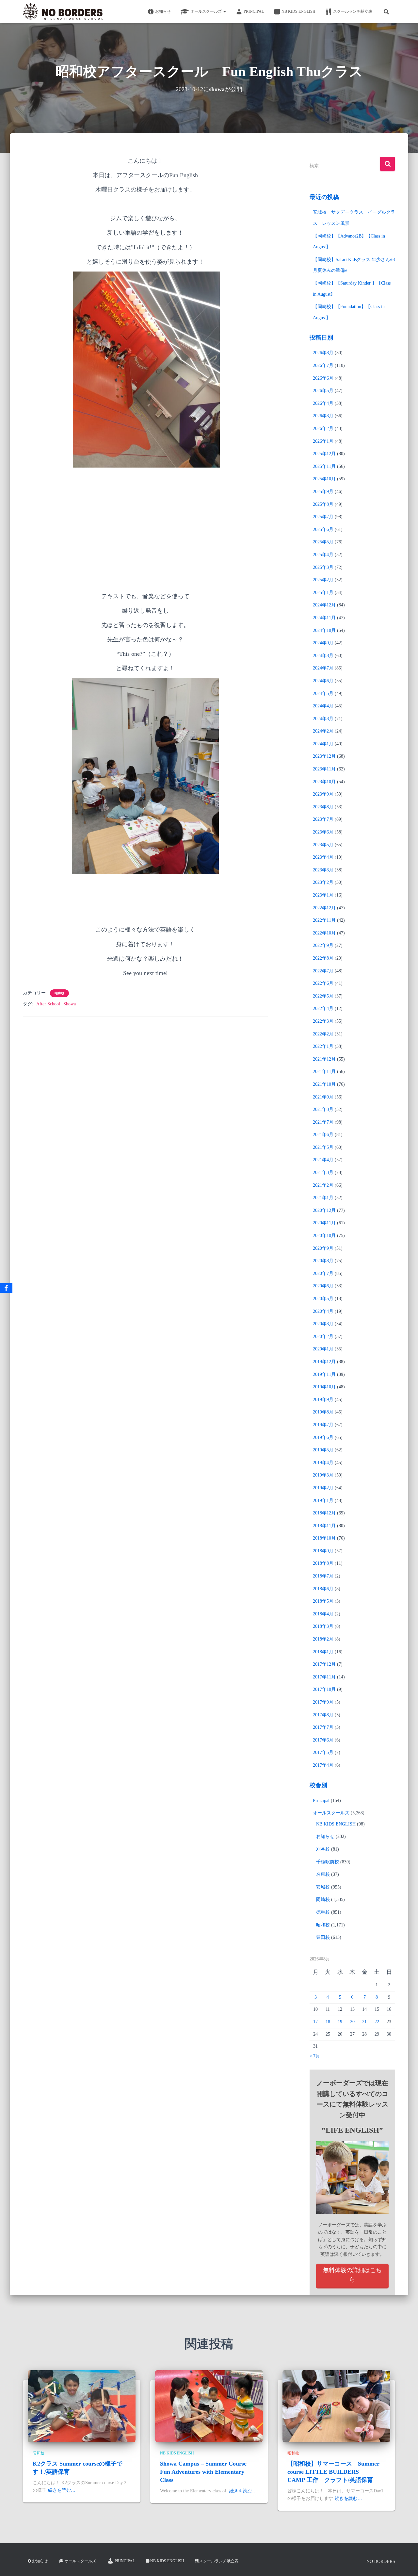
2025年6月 (323, 529)
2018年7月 (323, 1576)
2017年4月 (323, 1765)
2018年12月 (324, 1513)
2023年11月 (324, 769)
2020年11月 (324, 1223)
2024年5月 (323, 694)
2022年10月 (324, 933)
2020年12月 (324, 1210)
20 (352, 2022)
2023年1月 (323, 895)
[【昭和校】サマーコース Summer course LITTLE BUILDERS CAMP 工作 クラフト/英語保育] (336, 2406)
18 (328, 2022)
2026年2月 (323, 429)
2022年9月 (323, 945)
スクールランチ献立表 (353, 11)
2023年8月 (323, 807)
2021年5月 (323, 1147)
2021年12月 (324, 1059)
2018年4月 (323, 1614)
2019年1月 (323, 1501)
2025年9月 (323, 492)
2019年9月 (323, 1400)
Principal (254, 11)
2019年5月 (323, 1450)
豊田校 (323, 1937)
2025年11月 (324, 466)
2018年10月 (324, 1538)
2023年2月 (323, 882)
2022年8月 (323, 958)
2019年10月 (324, 1387)
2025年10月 (324, 479)
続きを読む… (62, 2490)
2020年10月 (324, 1236)
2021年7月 (323, 1122)
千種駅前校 (328, 1862)
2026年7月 (323, 365)
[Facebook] (6, 1288)
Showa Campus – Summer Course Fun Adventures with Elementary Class (203, 2472)
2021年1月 (323, 1198)
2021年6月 (323, 1135)
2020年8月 (323, 1261)
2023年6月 (323, 832)
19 (340, 2022)
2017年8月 (323, 1715)
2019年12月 (324, 1362)
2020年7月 (323, 1273)
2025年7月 (323, 517)
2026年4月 (323, 403)
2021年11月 (324, 1072)
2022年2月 (323, 1034)
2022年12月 (324, 908)
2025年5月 (323, 542)
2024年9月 (323, 643)
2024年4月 (323, 706)
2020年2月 (323, 1337)
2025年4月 (323, 555)
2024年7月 (323, 668)
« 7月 (315, 2056)
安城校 (323, 1887)
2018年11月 (324, 1526)
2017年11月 (324, 1677)
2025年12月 (324, 454)
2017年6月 (323, 1740)
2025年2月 (323, 580)
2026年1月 (323, 441)
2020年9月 (323, 1248)
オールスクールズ (207, 11)
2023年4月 (323, 857)
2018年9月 (323, 1551)
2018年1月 (323, 1652)
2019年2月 (323, 1488)
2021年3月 (323, 1172)
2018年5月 (323, 1601)
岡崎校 (323, 1899)
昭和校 (59, 993)
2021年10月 (324, 1084)
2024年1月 (323, 744)
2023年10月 (324, 782)
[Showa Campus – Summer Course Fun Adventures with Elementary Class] (209, 2406)
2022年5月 (323, 996)
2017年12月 (324, 1664)
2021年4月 (323, 1160)
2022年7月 (323, 971)
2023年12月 (324, 756)
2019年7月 (323, 1425)
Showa (70, 1004)
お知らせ (163, 11)
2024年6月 (323, 681)
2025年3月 (323, 567)
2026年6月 (323, 378)
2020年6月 (323, 1286)
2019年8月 (323, 1412)
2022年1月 (323, 1046)
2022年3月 (323, 1021)
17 (315, 2022)
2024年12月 (324, 605)
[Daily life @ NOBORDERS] (63, 11)
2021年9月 (323, 1097)
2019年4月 (323, 1463)
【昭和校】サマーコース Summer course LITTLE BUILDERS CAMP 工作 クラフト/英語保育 (333, 2472)
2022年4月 (323, 1008)
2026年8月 (323, 353)
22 (377, 2022)
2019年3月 (323, 1475)
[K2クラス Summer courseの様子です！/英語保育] (82, 2406)
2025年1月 (323, 593)
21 (364, 2022)
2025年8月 (323, 504)
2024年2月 (323, 731)
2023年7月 (323, 819)
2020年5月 (323, 1299)
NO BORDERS (381, 2561)
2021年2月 (323, 1185)
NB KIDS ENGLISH (298, 11)
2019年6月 (323, 1437)
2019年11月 (324, 1374)
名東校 (323, 1874)
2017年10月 (324, 1689)
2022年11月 (324, 920)
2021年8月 (323, 1109)
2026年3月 (323, 416)
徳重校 (323, 1912)
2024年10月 (324, 630)
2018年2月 (323, 1639)
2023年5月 (323, 845)
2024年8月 (323, 656)
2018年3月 (323, 1626)
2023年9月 (323, 794)
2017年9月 (323, 1702)
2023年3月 (323, 870)
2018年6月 (323, 1589)
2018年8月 (323, 1563)
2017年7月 (323, 1727)
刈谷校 (323, 1849)
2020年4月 (323, 1311)
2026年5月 (323, 391)
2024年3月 (323, 719)
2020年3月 (323, 1324)
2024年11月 (324, 618)
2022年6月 (323, 983)
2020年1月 (323, 1349)
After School (48, 1004)
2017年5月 (323, 1752)
